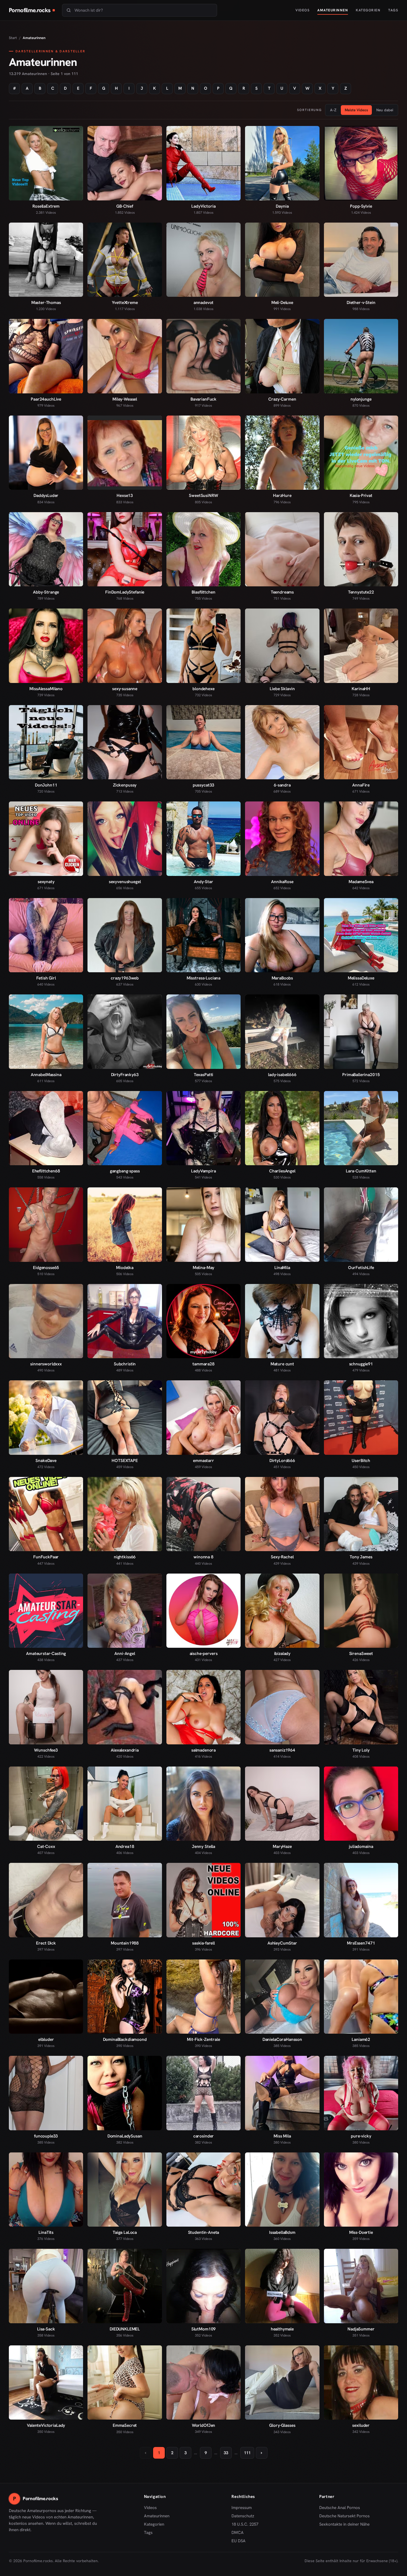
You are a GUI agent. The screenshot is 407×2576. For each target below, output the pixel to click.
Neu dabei (385, 110)
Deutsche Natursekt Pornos (344, 2516)
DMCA (238, 2533)
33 (226, 2453)
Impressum (242, 2508)
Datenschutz (243, 2516)
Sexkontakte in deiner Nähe (344, 2525)
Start (13, 38)
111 (247, 2453)
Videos (302, 10)
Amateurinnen (333, 10)
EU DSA (239, 2541)
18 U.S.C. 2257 (245, 2524)
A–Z (333, 110)
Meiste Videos (356, 110)
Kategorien (368, 10)
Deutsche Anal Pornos (342, 2508)
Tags (393, 10)
